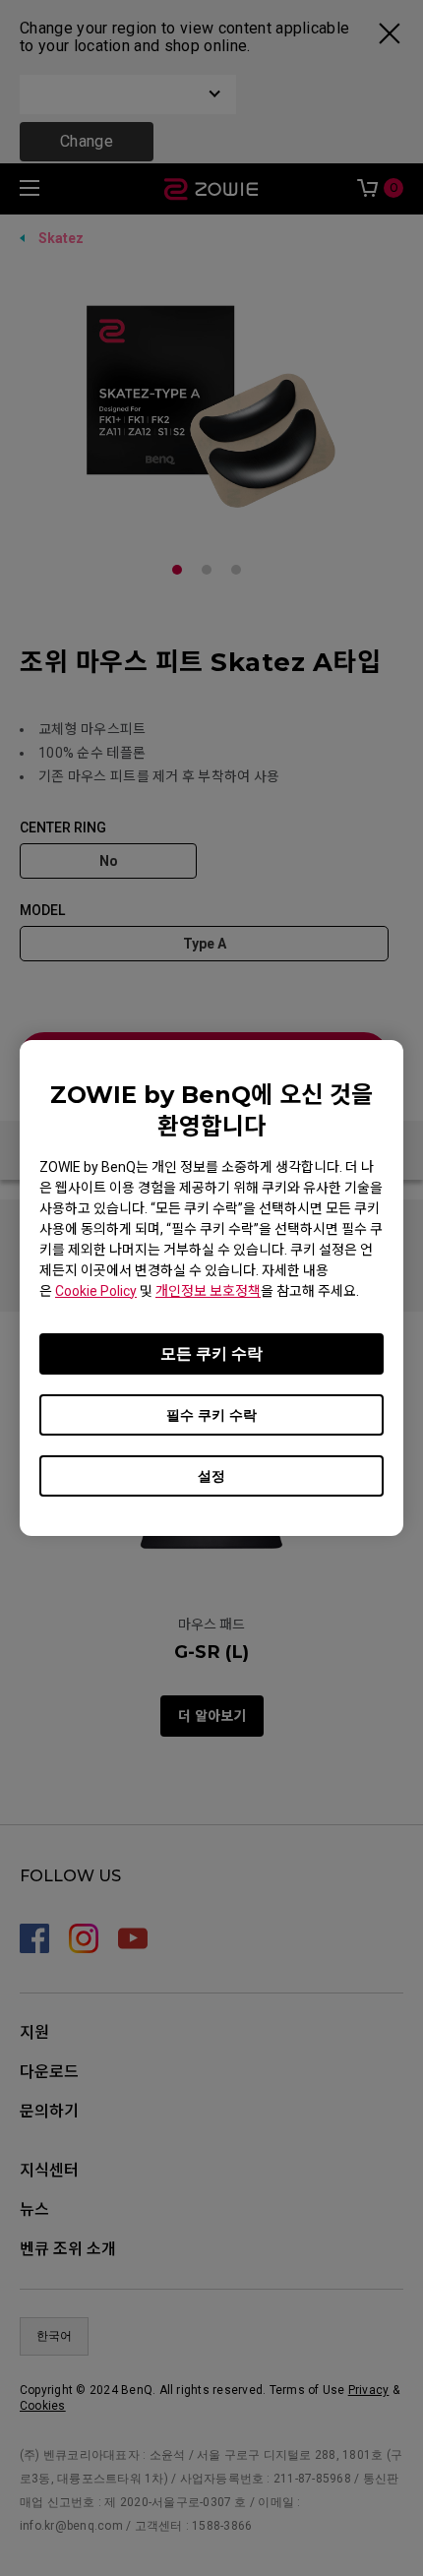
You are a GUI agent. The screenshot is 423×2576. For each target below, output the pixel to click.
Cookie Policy (96, 1291)
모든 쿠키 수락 (211, 1353)
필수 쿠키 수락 (211, 1415)
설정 (211, 1476)
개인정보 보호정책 (208, 1291)
